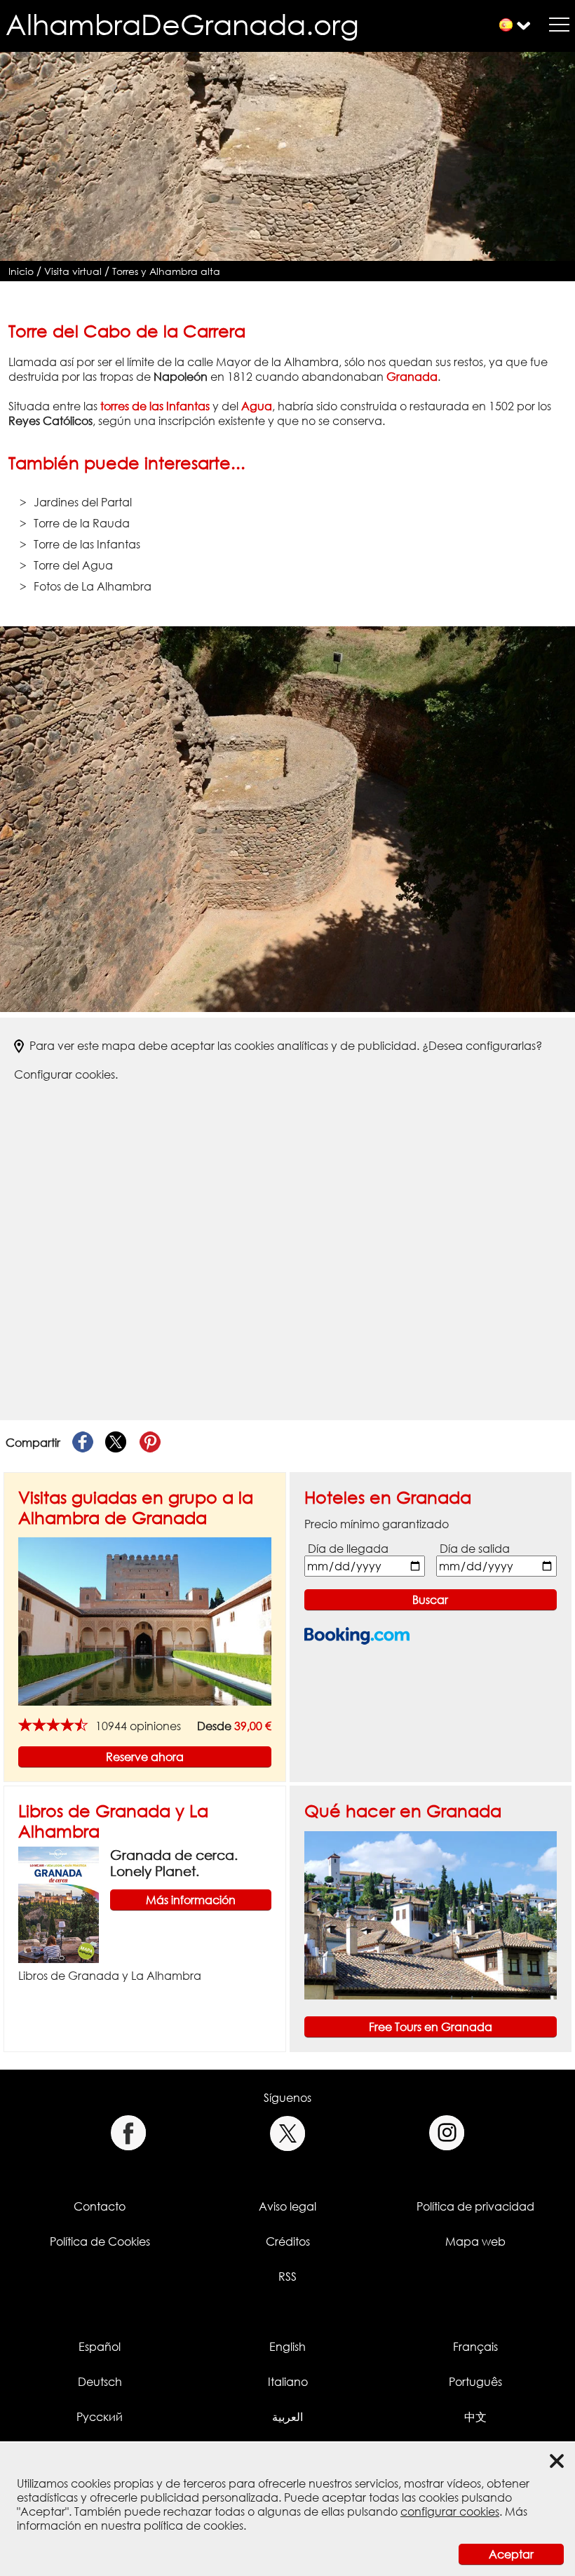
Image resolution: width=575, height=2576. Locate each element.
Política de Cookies (100, 2241)
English (287, 2347)
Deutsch (100, 2382)
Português (475, 2382)
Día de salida (475, 1549)
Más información (191, 1900)
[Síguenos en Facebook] (128, 2133)
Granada (412, 377)
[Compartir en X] (116, 1443)
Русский (100, 2417)
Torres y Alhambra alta (166, 271)
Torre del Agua (73, 565)
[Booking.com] (357, 1636)
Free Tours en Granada (431, 2027)
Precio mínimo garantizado (377, 1524)
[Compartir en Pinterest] (150, 1443)
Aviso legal (287, 2206)
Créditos (288, 2241)
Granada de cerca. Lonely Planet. (174, 1863)
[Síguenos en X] (288, 2133)
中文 (475, 2417)
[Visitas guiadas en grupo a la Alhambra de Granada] (145, 1621)
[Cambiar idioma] (506, 25)
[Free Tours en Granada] (431, 1915)
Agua (257, 406)
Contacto (100, 2206)
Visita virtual (73, 271)
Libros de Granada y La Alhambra (110, 1976)
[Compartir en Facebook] (83, 1443)
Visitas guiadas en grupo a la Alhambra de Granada (136, 1507)
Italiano (288, 2382)
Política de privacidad (475, 2206)
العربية (287, 2417)
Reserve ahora (145, 1757)
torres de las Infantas (155, 406)
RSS (287, 2277)
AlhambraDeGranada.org (182, 24)
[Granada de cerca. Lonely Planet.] (59, 1904)
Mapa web (475, 2241)
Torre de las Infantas (87, 544)
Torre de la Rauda (82, 523)
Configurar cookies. (66, 1074)
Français (475, 2347)
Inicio (21, 271)
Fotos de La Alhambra (93, 586)
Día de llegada (348, 1549)
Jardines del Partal (83, 502)
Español (100, 2347)
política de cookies (194, 2526)
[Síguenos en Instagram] (447, 2133)
